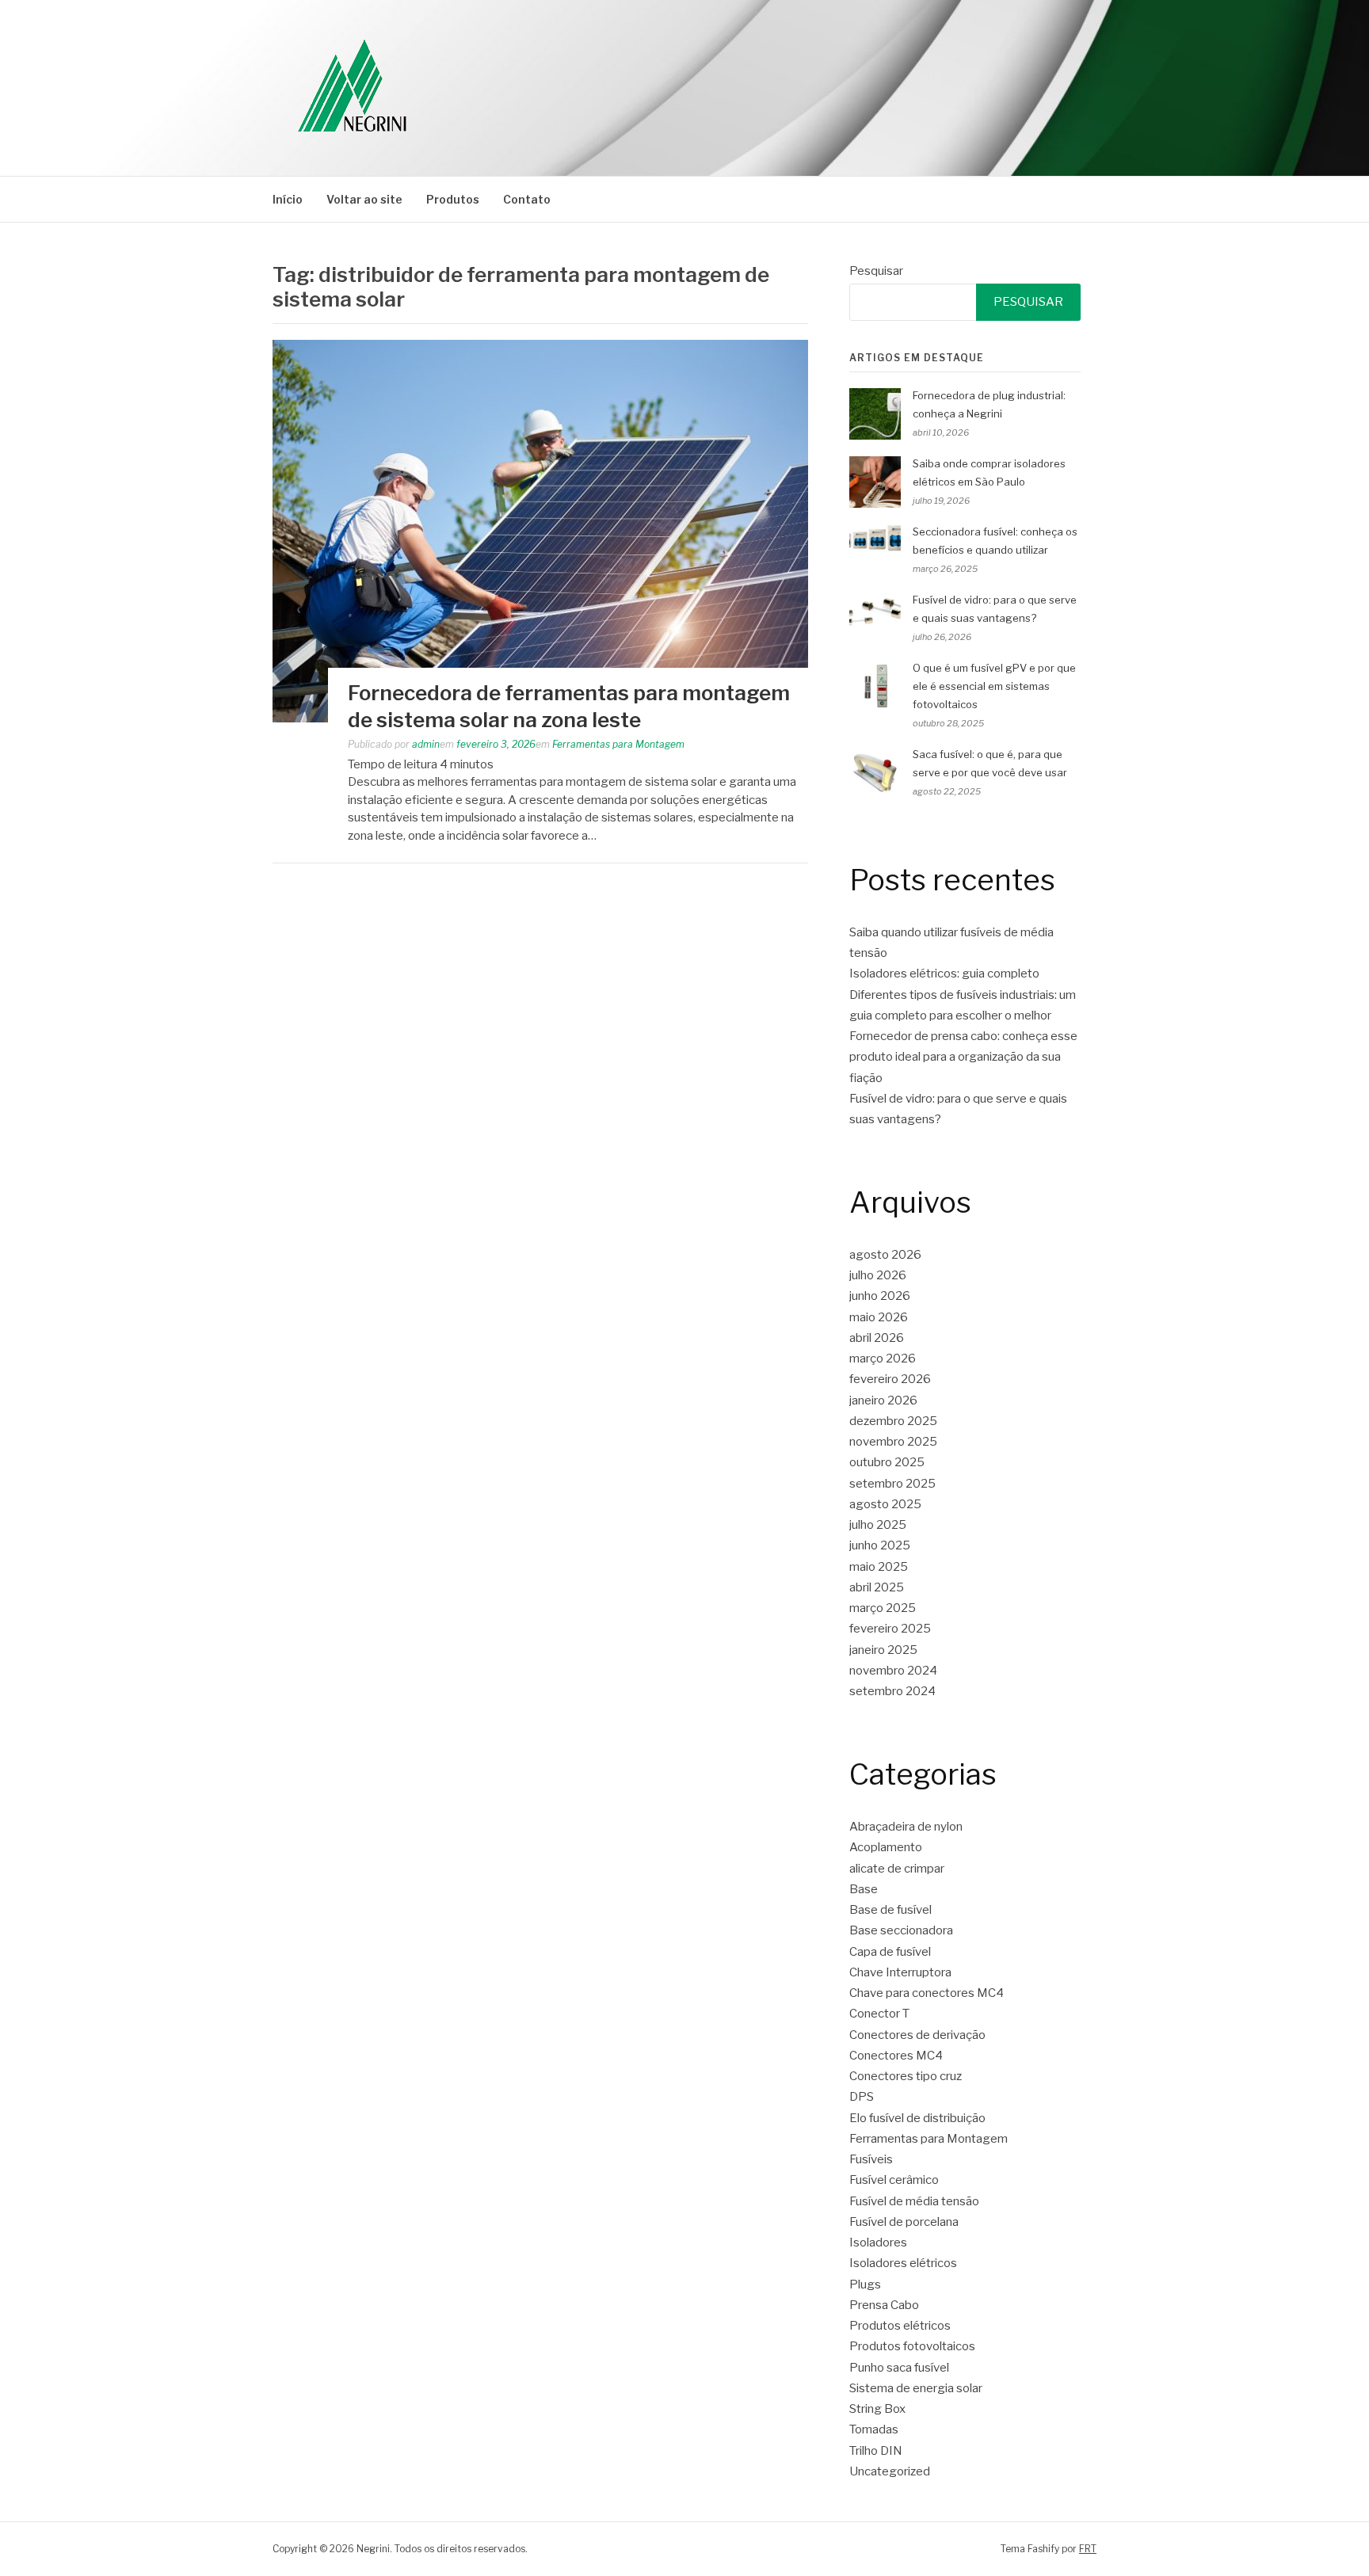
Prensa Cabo (884, 2305)
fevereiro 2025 (890, 1629)
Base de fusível (890, 1910)
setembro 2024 (892, 1691)
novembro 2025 (893, 1442)
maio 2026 (879, 1317)
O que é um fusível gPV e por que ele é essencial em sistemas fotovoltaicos (994, 686)
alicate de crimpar (897, 1869)
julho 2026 (878, 1275)
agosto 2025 (885, 1504)
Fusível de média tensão (914, 2201)
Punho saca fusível (899, 2368)
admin (426, 744)
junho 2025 (880, 1545)
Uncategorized (890, 2471)
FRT (1088, 2549)
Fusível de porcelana (904, 2222)
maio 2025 (879, 1567)
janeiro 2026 (883, 1400)
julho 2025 (878, 1525)
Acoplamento (886, 1847)
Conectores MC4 (896, 2056)
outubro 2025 (887, 1462)
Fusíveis (871, 2159)
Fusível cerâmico (894, 2180)
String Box (877, 2409)
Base (864, 1889)
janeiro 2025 (883, 1650)
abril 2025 (877, 1587)
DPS (862, 2097)
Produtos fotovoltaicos (912, 2346)
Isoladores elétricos (903, 2263)
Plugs (865, 2284)
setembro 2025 (892, 1484)
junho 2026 (880, 1296)
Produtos (453, 199)
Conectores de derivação (917, 2035)
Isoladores (878, 2243)
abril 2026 (877, 1338)
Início (288, 199)
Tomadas (874, 2429)
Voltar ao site (364, 199)
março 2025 (883, 1608)
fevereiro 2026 (890, 1379)
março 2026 (883, 1358)
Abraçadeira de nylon (906, 1827)
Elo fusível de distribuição (917, 2118)
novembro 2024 (893, 1671)
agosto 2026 (885, 1255)
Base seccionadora (901, 1930)
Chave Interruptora (900, 1972)
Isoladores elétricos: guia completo (944, 974)
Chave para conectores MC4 (927, 1993)
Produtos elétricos (900, 2326)
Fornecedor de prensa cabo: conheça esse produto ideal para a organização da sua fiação (963, 1057)
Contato (527, 199)
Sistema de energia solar (916, 2388)
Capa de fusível (890, 1952)
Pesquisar (876, 271)
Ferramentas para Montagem (618, 744)
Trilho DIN (876, 2451)
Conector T (879, 2014)
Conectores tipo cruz (906, 2076)
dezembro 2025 (893, 1421)
